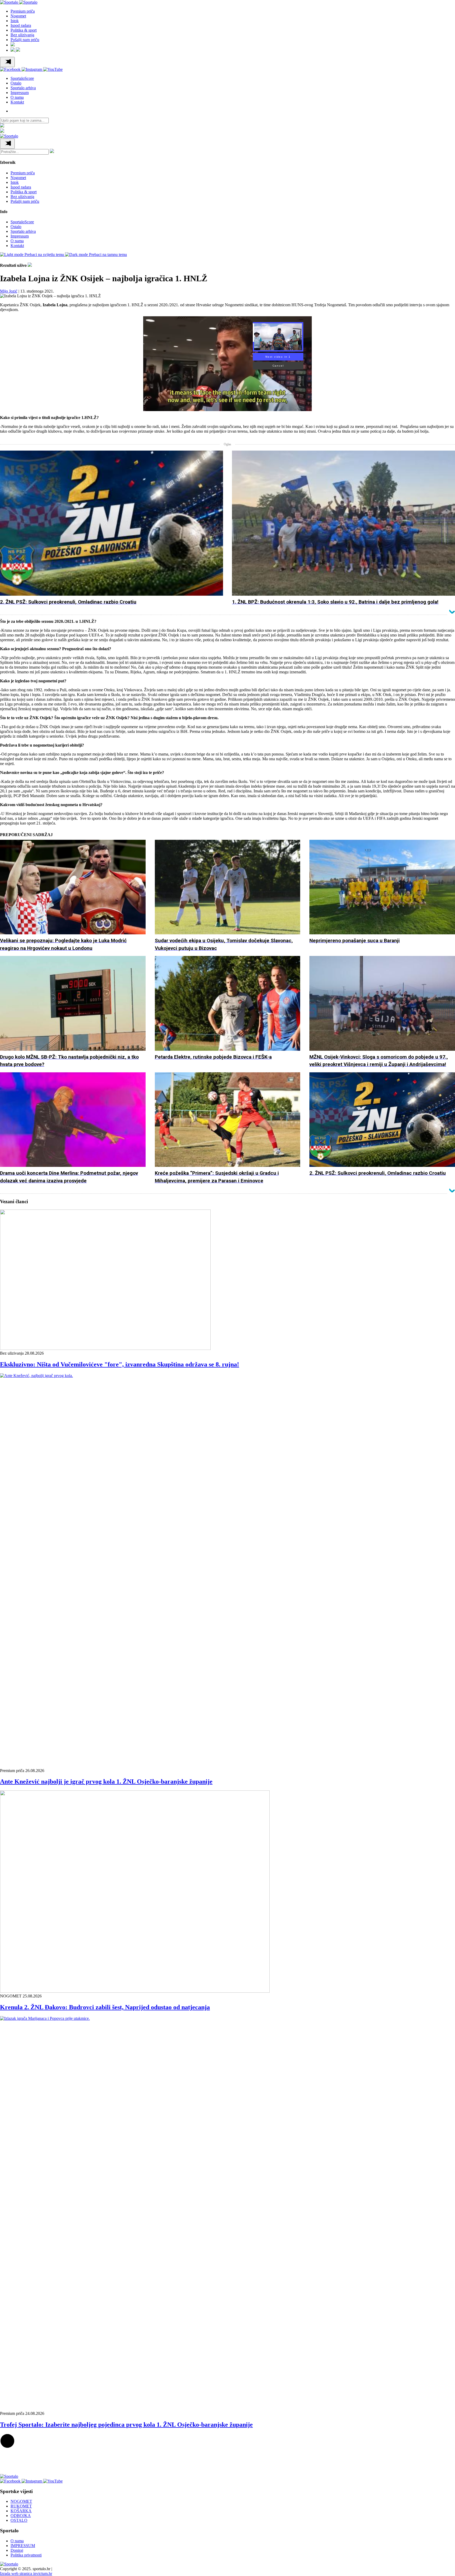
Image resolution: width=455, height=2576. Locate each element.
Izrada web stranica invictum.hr (26, 2573)
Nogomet (18, 16)
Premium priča (23, 11)
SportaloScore (22, 78)
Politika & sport (24, 30)
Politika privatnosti (26, 2555)
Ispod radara (21, 25)
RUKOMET (21, 2506)
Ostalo (16, 83)
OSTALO (19, 2520)
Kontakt (17, 102)
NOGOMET (21, 2501)
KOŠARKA (21, 2511)
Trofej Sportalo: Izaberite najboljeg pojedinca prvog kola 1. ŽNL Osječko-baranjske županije (126, 2425)
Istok (15, 21)
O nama (17, 97)
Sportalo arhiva (23, 88)
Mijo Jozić (9, 291)
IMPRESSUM (23, 2546)
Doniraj (17, 2550)
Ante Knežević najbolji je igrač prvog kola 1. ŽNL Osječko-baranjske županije (106, 1782)
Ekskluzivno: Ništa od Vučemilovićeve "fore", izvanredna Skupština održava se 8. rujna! (120, 1364)
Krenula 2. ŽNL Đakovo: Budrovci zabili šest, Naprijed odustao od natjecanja (105, 2007)
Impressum (20, 93)
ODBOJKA (21, 2516)
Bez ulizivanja (22, 35)
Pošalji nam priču (25, 40)
